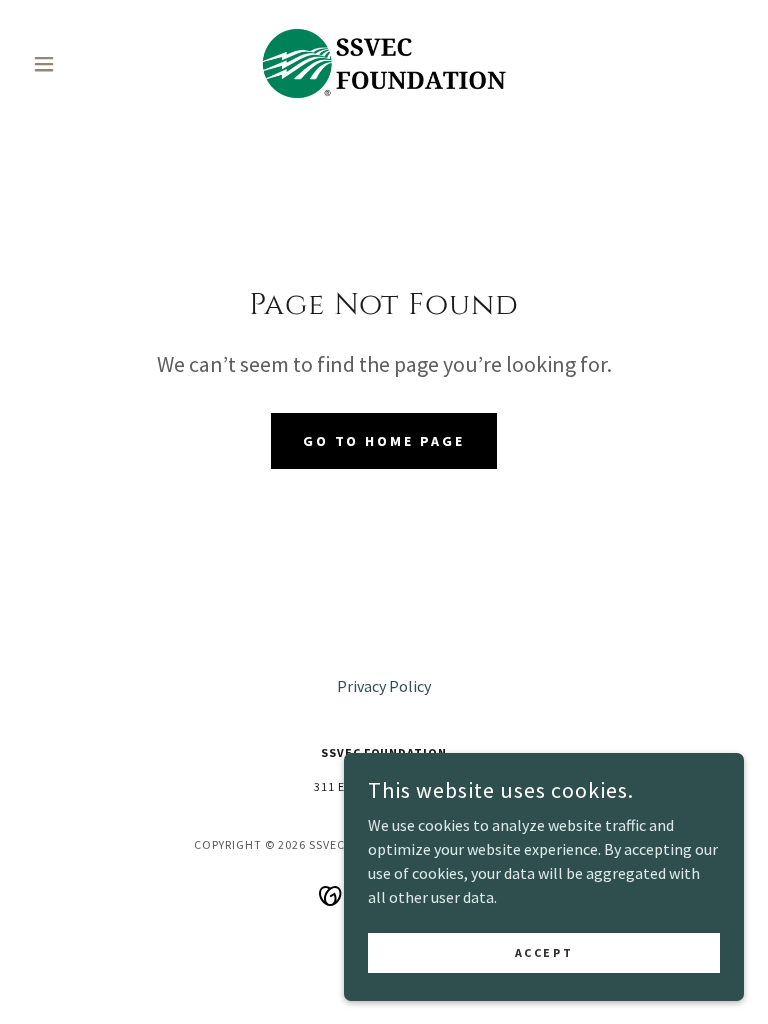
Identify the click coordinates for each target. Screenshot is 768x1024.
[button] (78, 64)
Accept (544, 952)
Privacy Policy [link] (384, 686)
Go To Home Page (384, 441)
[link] (384, 64)
